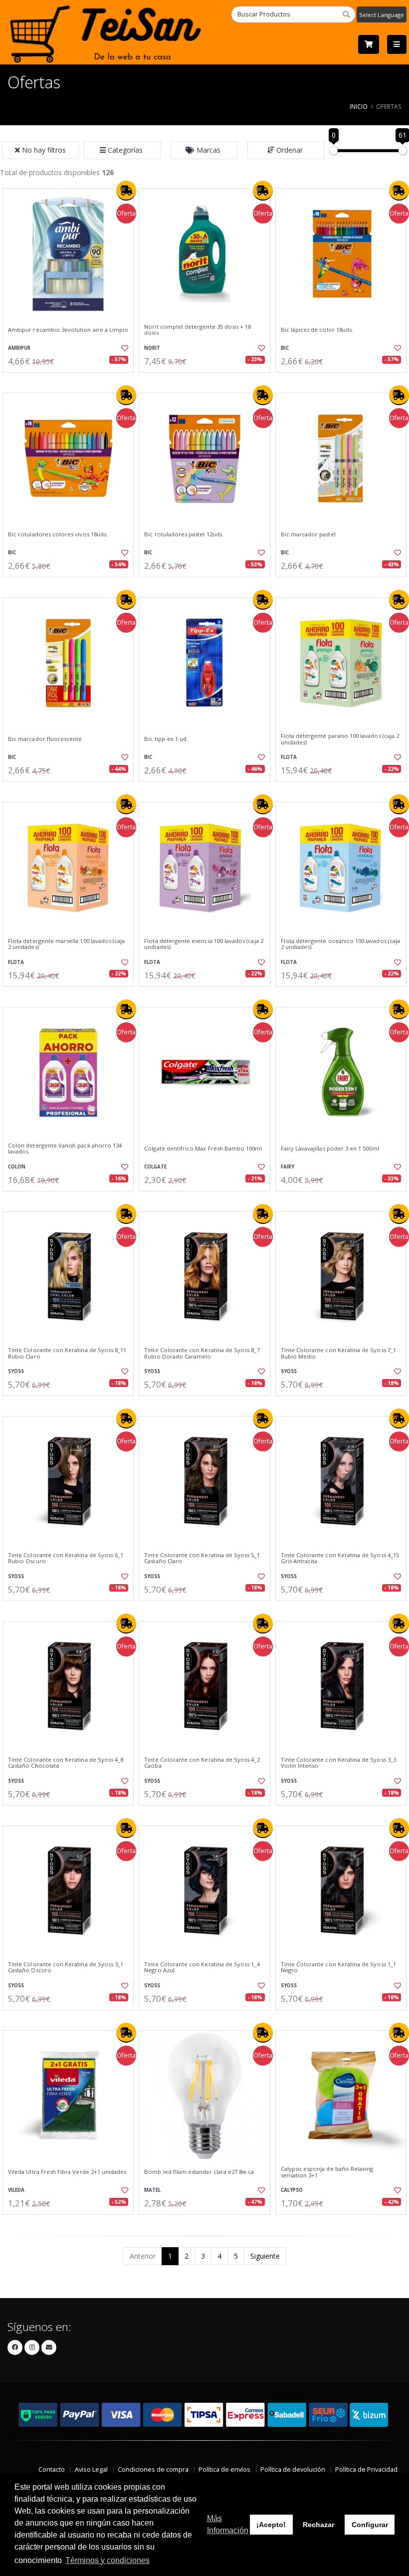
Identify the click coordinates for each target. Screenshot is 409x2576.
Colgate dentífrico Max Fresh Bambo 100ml (203, 1149)
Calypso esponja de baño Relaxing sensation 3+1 (327, 2172)
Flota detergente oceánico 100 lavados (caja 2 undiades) (340, 944)
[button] (122, 150)
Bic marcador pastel (308, 534)
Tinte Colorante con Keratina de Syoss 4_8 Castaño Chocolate (66, 1763)
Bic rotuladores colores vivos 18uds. (58, 534)
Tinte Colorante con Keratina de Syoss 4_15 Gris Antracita (340, 1558)
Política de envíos (224, 2469)
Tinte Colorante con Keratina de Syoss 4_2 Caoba (202, 1763)
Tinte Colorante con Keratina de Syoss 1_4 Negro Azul (202, 1968)
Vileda (16, 2190)
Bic (285, 348)
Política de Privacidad (366, 2469)
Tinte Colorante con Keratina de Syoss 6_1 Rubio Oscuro (66, 1558)
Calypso (292, 2190)
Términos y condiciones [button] (107, 2560)
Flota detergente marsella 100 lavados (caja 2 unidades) (66, 944)
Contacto (52, 2469)
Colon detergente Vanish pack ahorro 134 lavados (65, 1149)
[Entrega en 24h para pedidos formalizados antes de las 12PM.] (126, 191)
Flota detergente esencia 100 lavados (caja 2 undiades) (204, 944)
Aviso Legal (91, 2469)
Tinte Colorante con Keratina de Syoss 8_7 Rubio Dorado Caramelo (202, 1353)
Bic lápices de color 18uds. (317, 330)
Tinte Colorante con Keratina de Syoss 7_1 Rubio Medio (338, 1353)
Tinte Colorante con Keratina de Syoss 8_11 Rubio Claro (67, 1353)
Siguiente (265, 2256)
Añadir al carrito (71, 381)
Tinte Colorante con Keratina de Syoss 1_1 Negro (338, 1968)
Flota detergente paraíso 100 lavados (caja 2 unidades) (340, 739)
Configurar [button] (370, 2525)
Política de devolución (293, 2469)
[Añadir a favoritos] (123, 348)
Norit (152, 348)
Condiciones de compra (153, 2469)
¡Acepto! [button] (271, 2525)
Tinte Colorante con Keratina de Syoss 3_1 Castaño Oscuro (66, 1968)
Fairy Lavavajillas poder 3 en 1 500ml (330, 1149)
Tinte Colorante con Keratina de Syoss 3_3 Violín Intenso (338, 1763)
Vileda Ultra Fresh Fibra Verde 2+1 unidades (67, 2172)
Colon (17, 1167)
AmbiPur (19, 348)
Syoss (16, 1371)
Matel (152, 2190)
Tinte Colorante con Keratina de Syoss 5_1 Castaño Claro (202, 1558)
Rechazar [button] (318, 2525)
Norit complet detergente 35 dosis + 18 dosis (198, 330)
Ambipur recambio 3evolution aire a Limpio (68, 330)
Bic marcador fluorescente (45, 739)
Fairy (288, 1167)
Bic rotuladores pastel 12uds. (184, 534)
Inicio (359, 106)
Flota (289, 757)
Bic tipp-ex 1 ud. (166, 739)
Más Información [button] (228, 2524)
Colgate (155, 1167)
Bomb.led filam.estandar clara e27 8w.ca (199, 2172)
